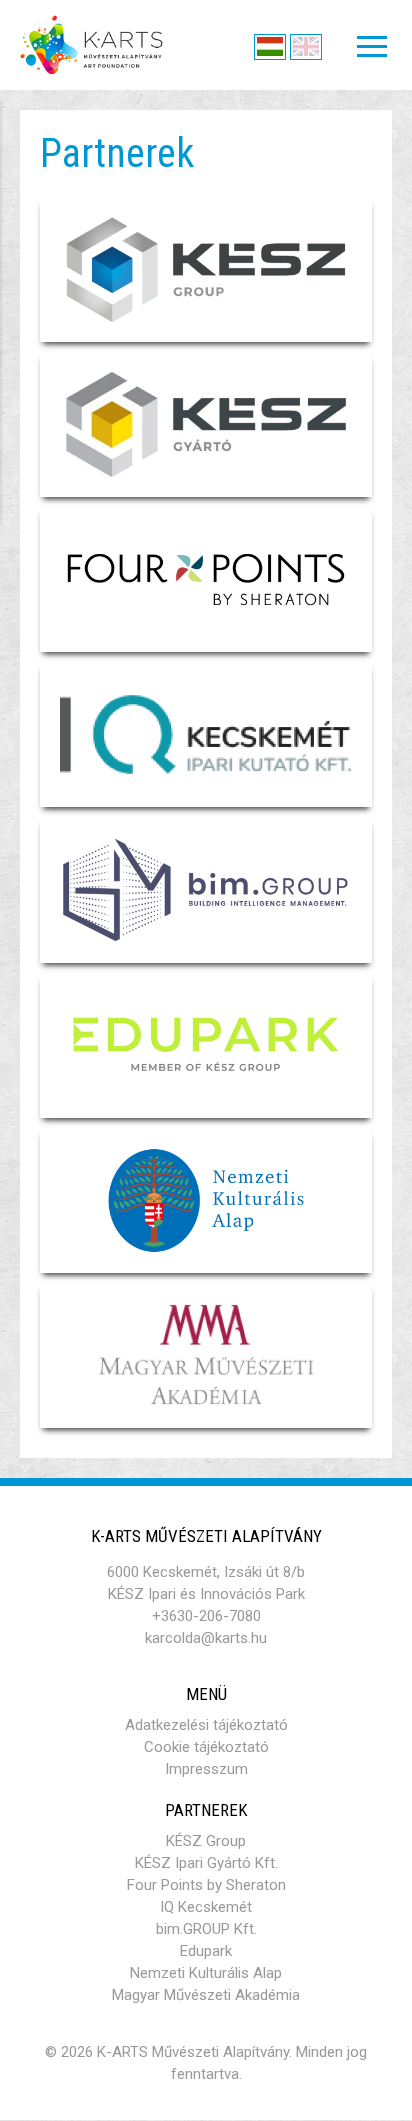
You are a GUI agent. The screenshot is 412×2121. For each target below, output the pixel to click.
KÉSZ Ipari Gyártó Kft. (206, 1863)
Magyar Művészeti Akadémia (206, 1995)
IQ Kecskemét (206, 1907)
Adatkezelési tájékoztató (206, 1725)
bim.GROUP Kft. (206, 1929)
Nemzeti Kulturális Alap (206, 1973)
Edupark (206, 1951)
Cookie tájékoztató (206, 1747)
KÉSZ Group (206, 1841)
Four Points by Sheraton (206, 1885)
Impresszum (206, 1769)
